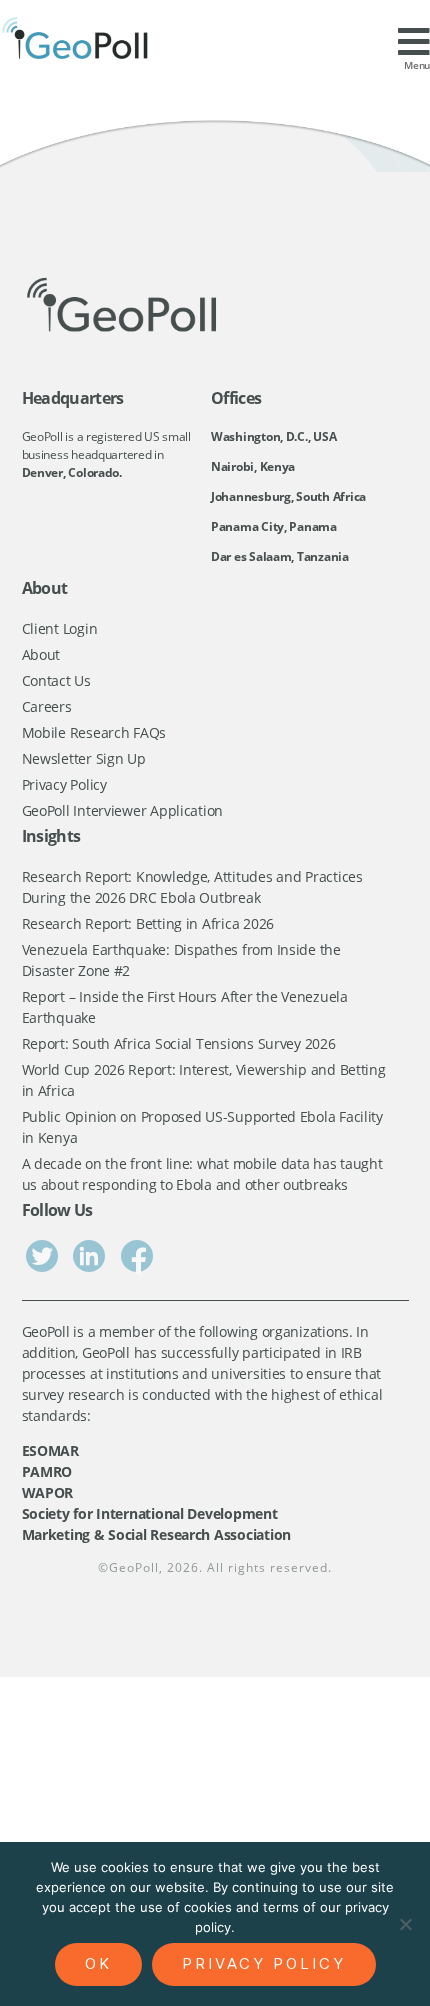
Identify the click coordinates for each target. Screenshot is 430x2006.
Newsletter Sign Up (84, 758)
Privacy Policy (64, 784)
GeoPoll (134, 1567)
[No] (405, 1924)
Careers (47, 706)
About (41, 654)
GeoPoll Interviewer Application (123, 810)
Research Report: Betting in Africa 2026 (148, 923)
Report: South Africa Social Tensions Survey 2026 (179, 1043)
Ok (98, 1963)
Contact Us (56, 680)
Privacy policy (264, 1963)
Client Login (60, 628)
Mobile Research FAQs (94, 732)
